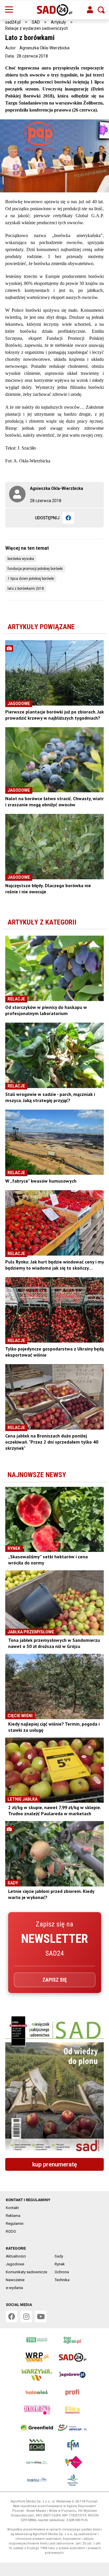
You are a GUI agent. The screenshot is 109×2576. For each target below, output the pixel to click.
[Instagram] (26, 2316)
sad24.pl (13, 22)
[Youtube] (41, 2316)
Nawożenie (15, 2280)
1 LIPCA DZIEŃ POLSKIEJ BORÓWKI (31, 579)
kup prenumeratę (55, 2164)
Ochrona (62, 2272)
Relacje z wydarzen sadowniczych (37, 28)
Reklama (13, 2216)
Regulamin (15, 2223)
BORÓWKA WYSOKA (21, 559)
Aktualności (16, 2256)
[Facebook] (68, 518)
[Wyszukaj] (101, 10)
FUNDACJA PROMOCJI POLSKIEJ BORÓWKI (35, 569)
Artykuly (58, 22)
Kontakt (12, 2208)
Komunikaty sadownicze (26, 2272)
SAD (36, 22)
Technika (62, 2280)
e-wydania (14, 2288)
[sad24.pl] (54, 10)
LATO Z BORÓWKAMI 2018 (26, 589)
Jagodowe (15, 2264)
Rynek (60, 2264)
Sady (59, 2256)
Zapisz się (55, 1980)
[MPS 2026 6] (54, 2085)
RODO (11, 2231)
